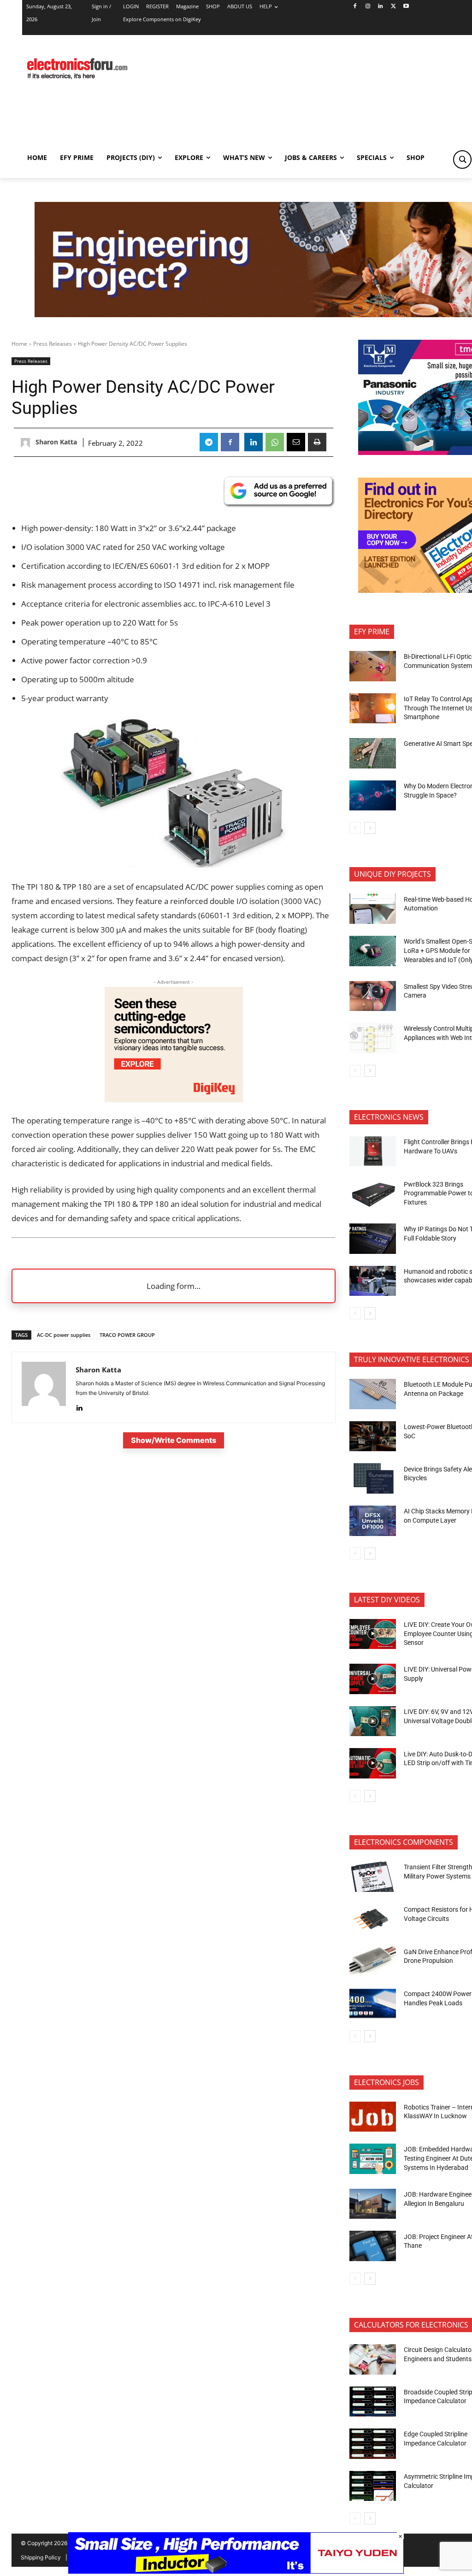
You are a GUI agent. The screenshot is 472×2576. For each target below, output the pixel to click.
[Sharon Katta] (27, 443)
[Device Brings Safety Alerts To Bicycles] (373, 1478)
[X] (393, 7)
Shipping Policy (41, 2557)
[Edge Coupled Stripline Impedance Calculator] (373, 2444)
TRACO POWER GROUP (127, 1335)
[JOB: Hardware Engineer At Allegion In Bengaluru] (373, 2204)
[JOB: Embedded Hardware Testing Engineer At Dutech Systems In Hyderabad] (373, 2159)
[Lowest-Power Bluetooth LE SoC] (373, 1436)
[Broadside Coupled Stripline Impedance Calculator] (373, 2402)
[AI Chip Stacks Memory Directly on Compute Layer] (373, 1521)
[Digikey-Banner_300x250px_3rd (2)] (174, 1099)
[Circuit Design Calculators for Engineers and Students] (373, 2359)
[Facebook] (355, 7)
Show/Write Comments (174, 1440)
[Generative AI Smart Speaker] (373, 753)
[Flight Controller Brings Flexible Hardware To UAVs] (373, 1152)
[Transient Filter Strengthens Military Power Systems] (373, 1877)
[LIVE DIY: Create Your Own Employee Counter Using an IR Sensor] (373, 1634)
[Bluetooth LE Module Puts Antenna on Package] (373, 1394)
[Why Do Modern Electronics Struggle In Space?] (373, 796)
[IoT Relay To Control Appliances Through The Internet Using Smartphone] (373, 709)
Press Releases (53, 344)
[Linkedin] (381, 7)
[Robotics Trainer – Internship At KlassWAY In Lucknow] (373, 2117)
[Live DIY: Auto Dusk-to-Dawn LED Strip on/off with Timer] (373, 1763)
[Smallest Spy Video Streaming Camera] (373, 996)
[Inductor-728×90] (236, 2571)
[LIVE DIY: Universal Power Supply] (373, 1679)
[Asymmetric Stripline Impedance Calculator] (373, 2486)
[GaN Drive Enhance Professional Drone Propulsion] (373, 1961)
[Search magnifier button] (462, 160)
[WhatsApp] (275, 442)
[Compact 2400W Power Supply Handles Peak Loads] (373, 2003)
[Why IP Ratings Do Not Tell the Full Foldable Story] (373, 1239)
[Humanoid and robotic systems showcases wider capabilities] (373, 1281)
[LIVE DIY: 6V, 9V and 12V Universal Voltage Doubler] (373, 1721)
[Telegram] (209, 442)
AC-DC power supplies (64, 1335)
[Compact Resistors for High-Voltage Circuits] (373, 1919)
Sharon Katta (56, 442)
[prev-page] (355, 828)
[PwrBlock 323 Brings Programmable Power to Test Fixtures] (373, 1193)
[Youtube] (406, 7)
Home (19, 344)
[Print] (317, 442)
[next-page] (370, 828)
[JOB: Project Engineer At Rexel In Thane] (373, 2246)
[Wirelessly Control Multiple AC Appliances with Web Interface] (373, 1038)
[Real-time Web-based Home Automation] (373, 909)
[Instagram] (368, 7)
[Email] (296, 442)
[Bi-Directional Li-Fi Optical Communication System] (373, 666)
